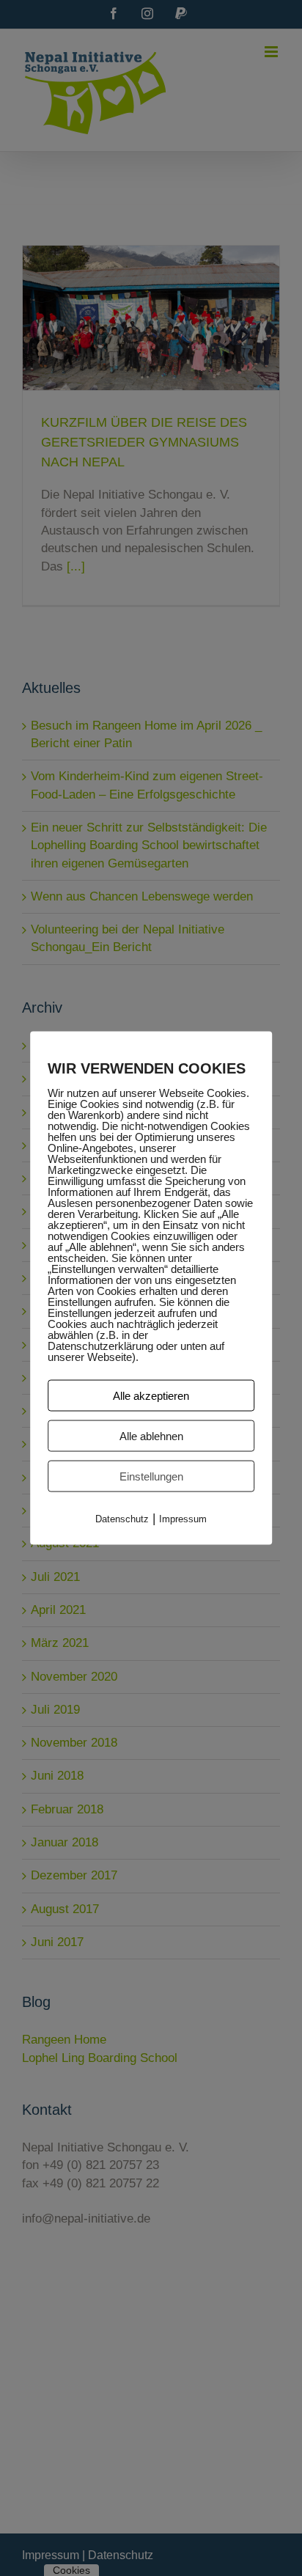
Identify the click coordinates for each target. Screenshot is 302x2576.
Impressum (183, 1519)
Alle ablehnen (151, 1436)
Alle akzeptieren (151, 1396)
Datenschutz (122, 1519)
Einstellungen (151, 1476)
